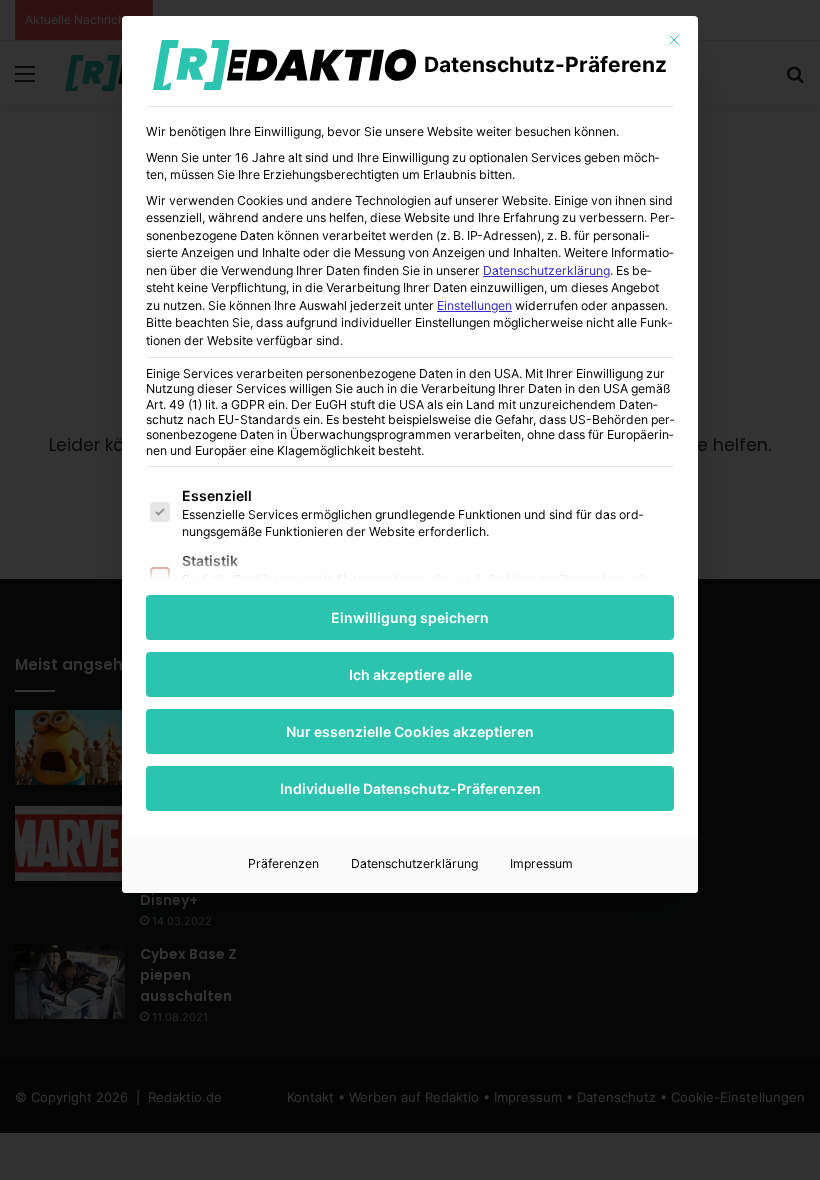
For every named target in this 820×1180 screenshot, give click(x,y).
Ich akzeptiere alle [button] (410, 674)
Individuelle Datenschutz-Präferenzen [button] (410, 788)
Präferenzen (283, 863)
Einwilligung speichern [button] (410, 617)
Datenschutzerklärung (546, 270)
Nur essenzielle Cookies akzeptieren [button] (410, 731)
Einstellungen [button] (474, 305)
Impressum (541, 863)
